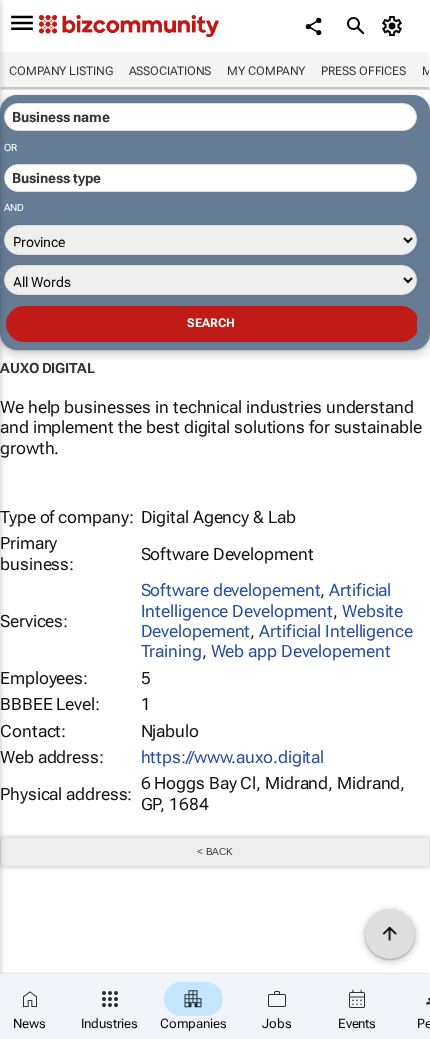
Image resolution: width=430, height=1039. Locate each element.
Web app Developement (301, 651)
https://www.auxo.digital (233, 757)
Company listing (61, 71)
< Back (215, 851)
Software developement (231, 590)
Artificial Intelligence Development (266, 600)
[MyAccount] (395, 26)
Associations (170, 71)
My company (266, 71)
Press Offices (363, 71)
